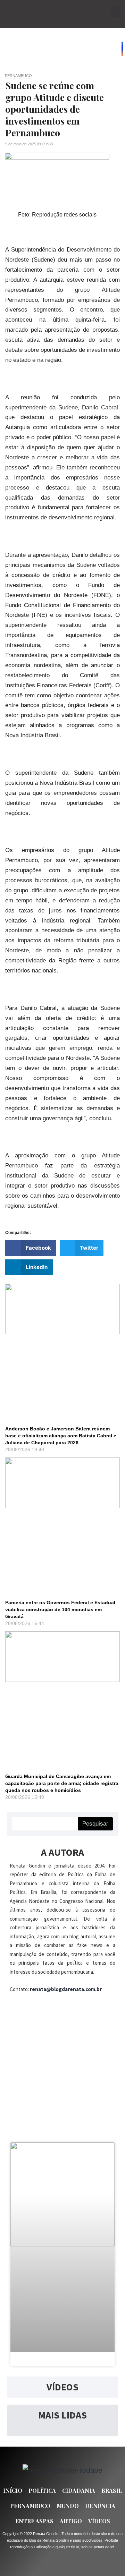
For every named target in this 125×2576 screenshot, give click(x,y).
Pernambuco (18, 76)
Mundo (68, 2506)
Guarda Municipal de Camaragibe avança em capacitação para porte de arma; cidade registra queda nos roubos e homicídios (62, 1783)
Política (42, 2490)
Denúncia (100, 2506)
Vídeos (99, 2521)
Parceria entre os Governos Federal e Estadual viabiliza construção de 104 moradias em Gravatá (60, 1609)
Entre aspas (34, 2521)
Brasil (112, 2490)
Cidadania (79, 2490)
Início (13, 2490)
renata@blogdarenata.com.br (66, 1989)
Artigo (71, 2521)
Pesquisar (95, 1824)
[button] (116, 12)
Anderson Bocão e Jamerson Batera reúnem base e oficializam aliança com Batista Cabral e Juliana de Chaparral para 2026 (61, 1436)
